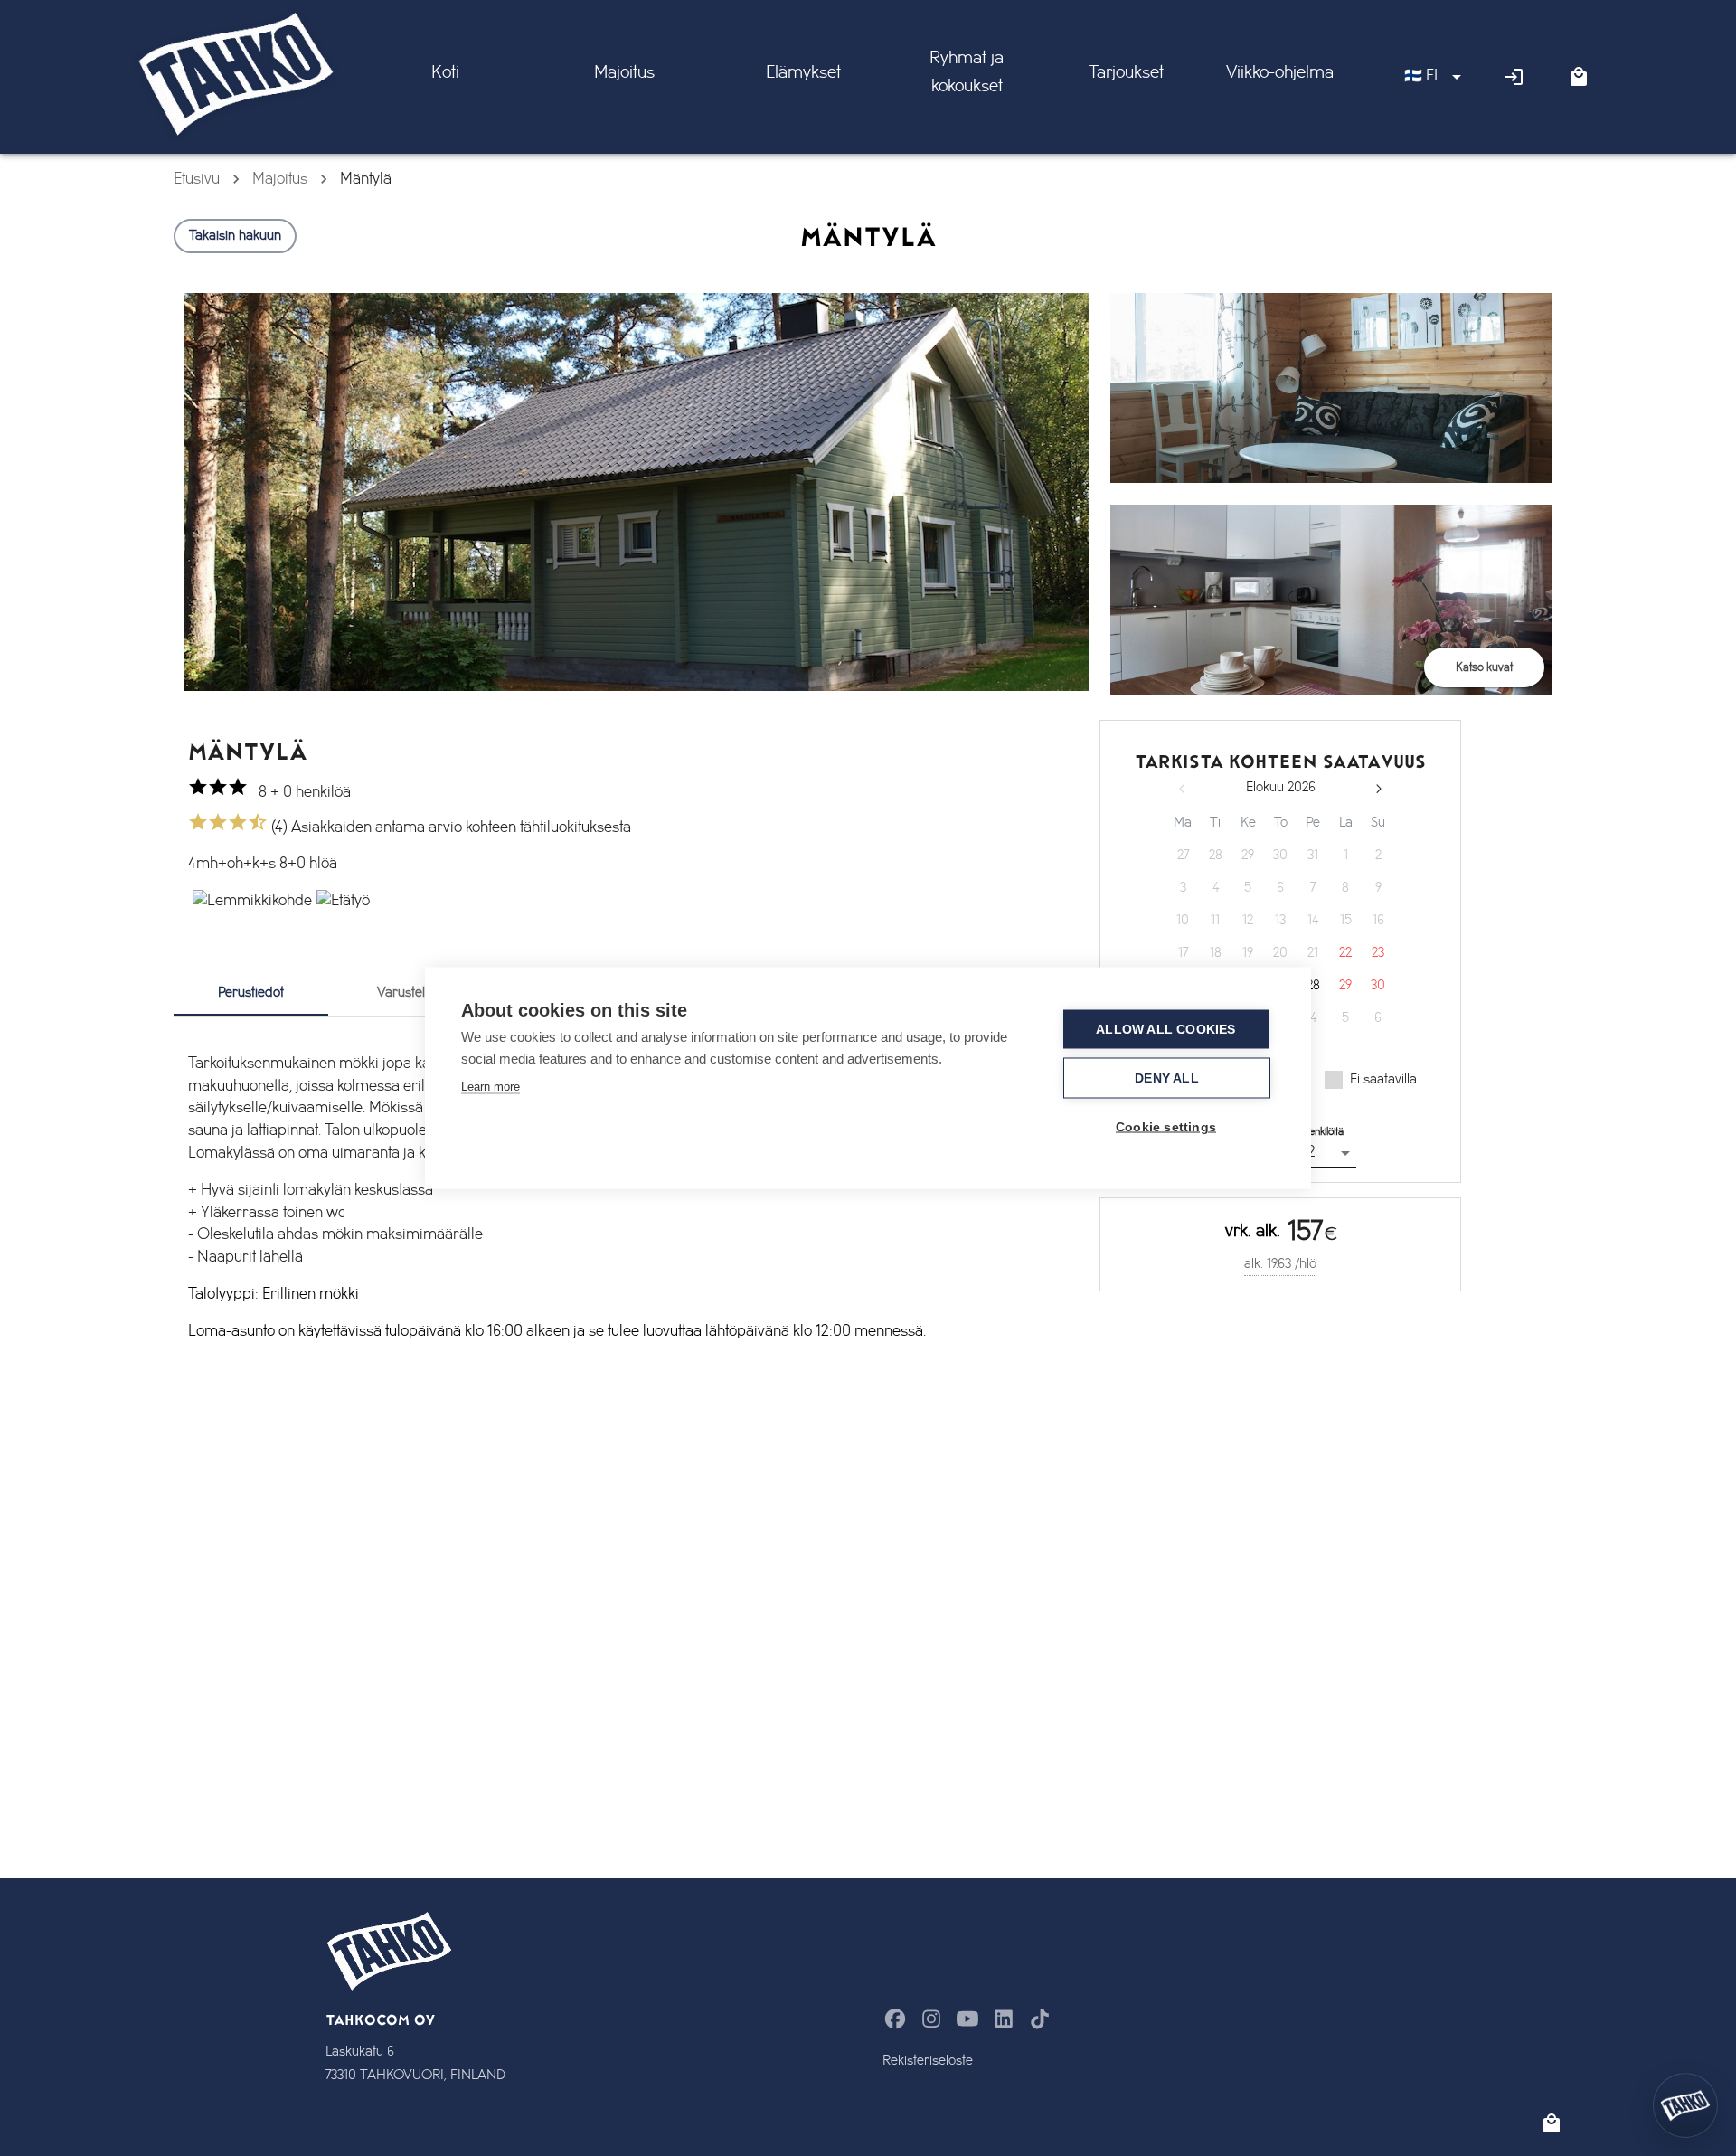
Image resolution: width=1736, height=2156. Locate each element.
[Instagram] (931, 2019)
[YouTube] (967, 2019)
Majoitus (280, 179)
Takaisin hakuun (235, 236)
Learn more (491, 1087)
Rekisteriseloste (928, 2061)
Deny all (1167, 1078)
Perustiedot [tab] (251, 993)
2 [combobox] (1311, 1152)
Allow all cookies (1165, 1030)
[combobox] (1435, 77)
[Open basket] (1579, 77)
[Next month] (1378, 789)
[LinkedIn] (1004, 2019)
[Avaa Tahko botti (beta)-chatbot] (1685, 2105)
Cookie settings (1166, 1127)
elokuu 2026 (1281, 788)
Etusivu (197, 179)
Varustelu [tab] (405, 993)
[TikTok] (1040, 2019)
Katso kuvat (1484, 667)
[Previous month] (1183, 789)
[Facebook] (895, 2019)
